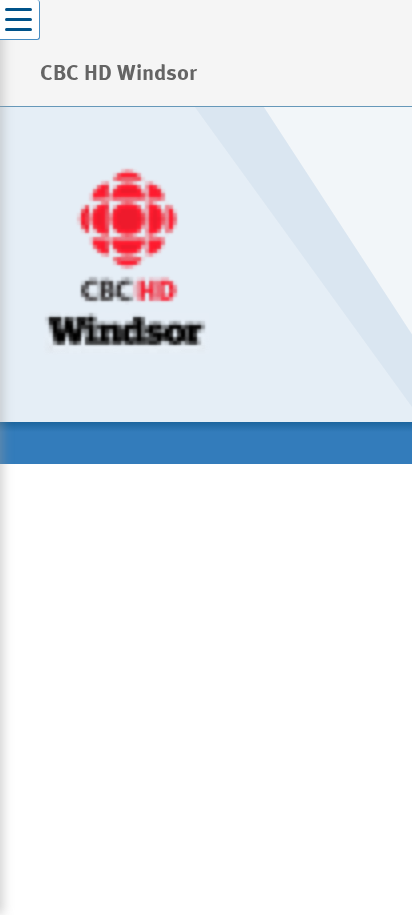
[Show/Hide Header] (20, 20)
